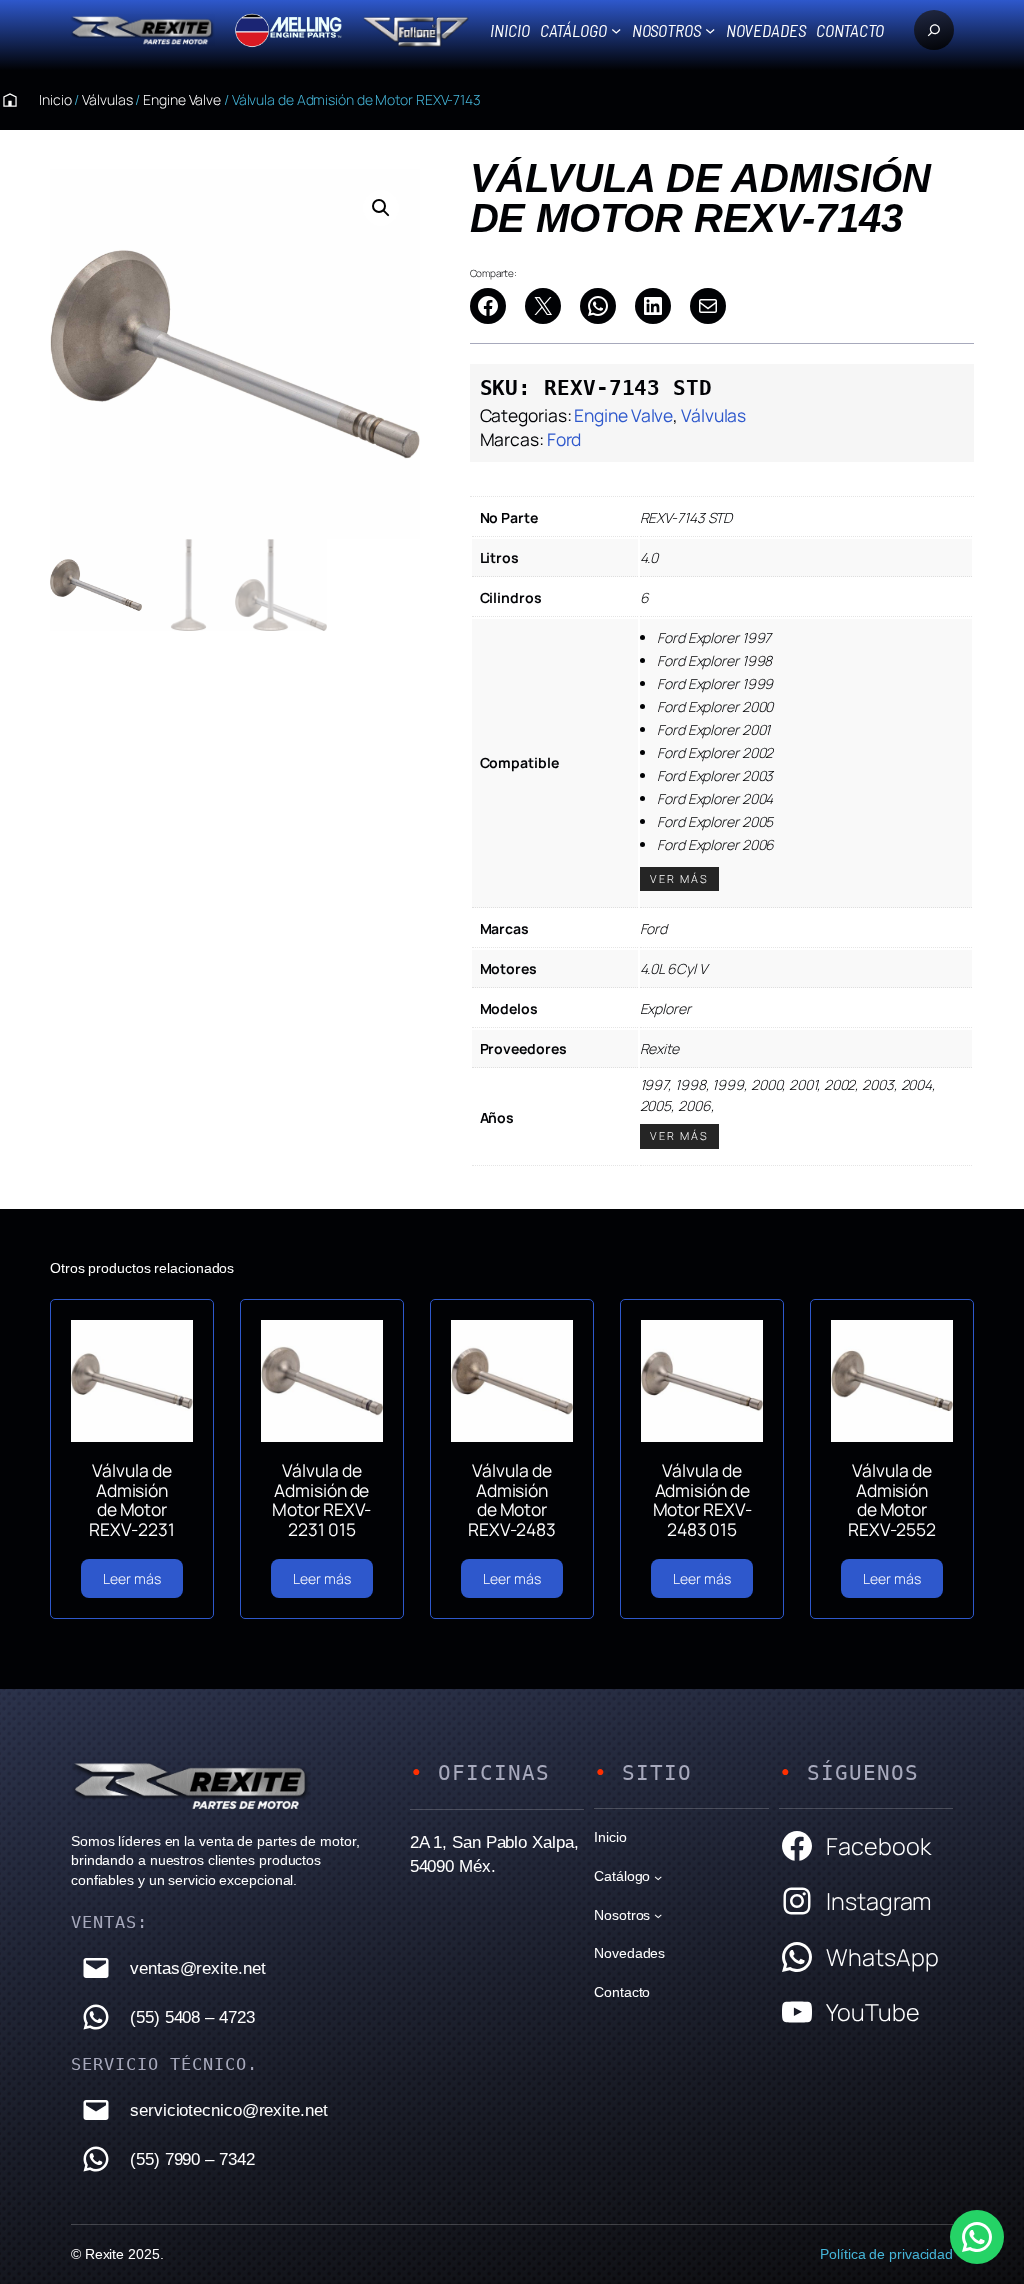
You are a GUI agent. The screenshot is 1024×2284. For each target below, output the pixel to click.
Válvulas (107, 99)
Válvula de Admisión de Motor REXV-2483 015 (702, 1500)
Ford (564, 439)
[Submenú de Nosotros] (710, 30)
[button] (381, 208)
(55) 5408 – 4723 (192, 2017)
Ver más (679, 878)
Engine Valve (182, 99)
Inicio (509, 30)
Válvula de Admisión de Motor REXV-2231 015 (321, 1500)
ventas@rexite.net (197, 1968)
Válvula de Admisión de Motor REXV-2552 (892, 1500)
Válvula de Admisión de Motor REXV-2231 (131, 1500)
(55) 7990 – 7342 (192, 2159)
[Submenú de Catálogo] (616, 30)
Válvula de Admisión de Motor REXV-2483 (512, 1500)
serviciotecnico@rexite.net (228, 2110)
